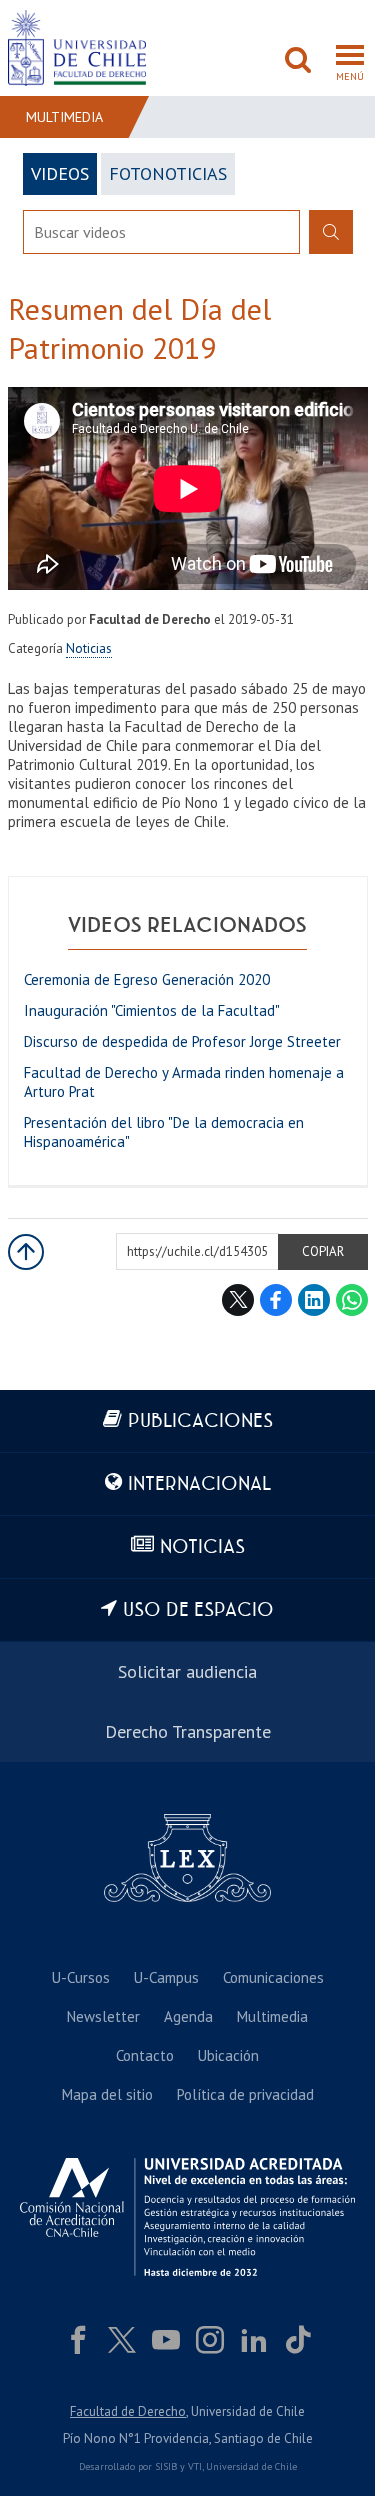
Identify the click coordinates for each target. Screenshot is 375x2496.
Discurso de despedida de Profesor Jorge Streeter (182, 1041)
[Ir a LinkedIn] (254, 2340)
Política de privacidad (245, 2094)
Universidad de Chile (251, 2466)
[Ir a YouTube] (166, 2340)
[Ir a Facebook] (78, 2340)
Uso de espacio (198, 1610)
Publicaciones (200, 1421)
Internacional (199, 1484)
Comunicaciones (273, 1977)
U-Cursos (81, 1977)
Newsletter (103, 2016)
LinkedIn (314, 1300)
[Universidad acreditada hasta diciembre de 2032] (187, 2217)
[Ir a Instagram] (210, 2340)
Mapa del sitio (107, 2094)
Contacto (145, 2055)
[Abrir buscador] (298, 62)
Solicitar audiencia (187, 1671)
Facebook (276, 1300)
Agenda (188, 2016)
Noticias (89, 648)
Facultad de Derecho (128, 2411)
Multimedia (64, 117)
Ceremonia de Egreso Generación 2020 (147, 979)
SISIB (166, 2466)
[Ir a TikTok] (298, 2340)
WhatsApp (352, 1300)
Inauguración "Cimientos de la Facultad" (152, 1010)
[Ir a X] (122, 2340)
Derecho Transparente (188, 1731)
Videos (60, 173)
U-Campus (166, 1977)
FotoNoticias (168, 173)
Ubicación (228, 2055)
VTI (195, 2466)
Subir (26, 1252)
